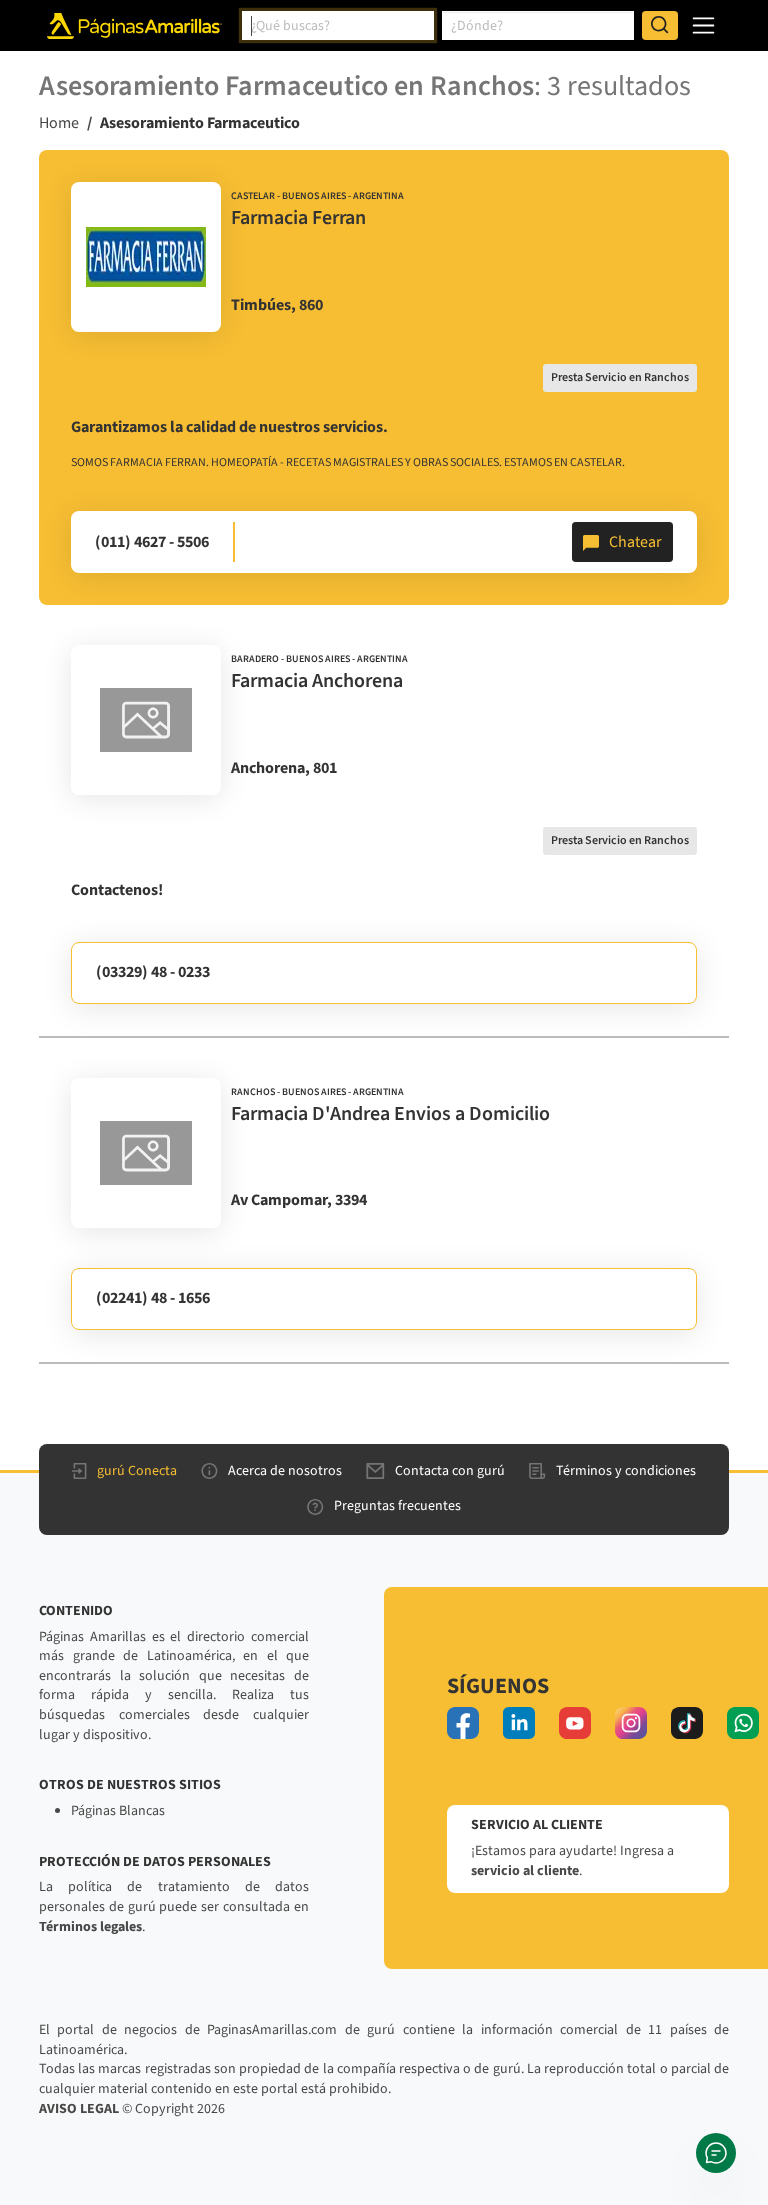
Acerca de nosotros (285, 1471)
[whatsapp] (743, 1723)
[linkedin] (519, 1723)
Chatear (635, 542)
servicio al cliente (525, 1871)
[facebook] (463, 1723)
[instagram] (631, 1723)
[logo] (146, 257)
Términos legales (90, 1927)
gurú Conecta (137, 1471)
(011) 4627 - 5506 (152, 542)
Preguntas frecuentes (397, 1506)
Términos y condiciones (626, 1471)
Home (59, 123)
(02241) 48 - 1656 (153, 1298)
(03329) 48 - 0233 (153, 972)
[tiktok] (687, 1723)
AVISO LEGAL (79, 2109)
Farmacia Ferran (298, 218)
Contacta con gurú (450, 1471)
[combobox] (338, 26)
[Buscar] (660, 26)
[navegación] (703, 25)
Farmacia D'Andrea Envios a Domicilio (390, 1114)
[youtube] (575, 1723)
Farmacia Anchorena (317, 681)
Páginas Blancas (118, 1811)
